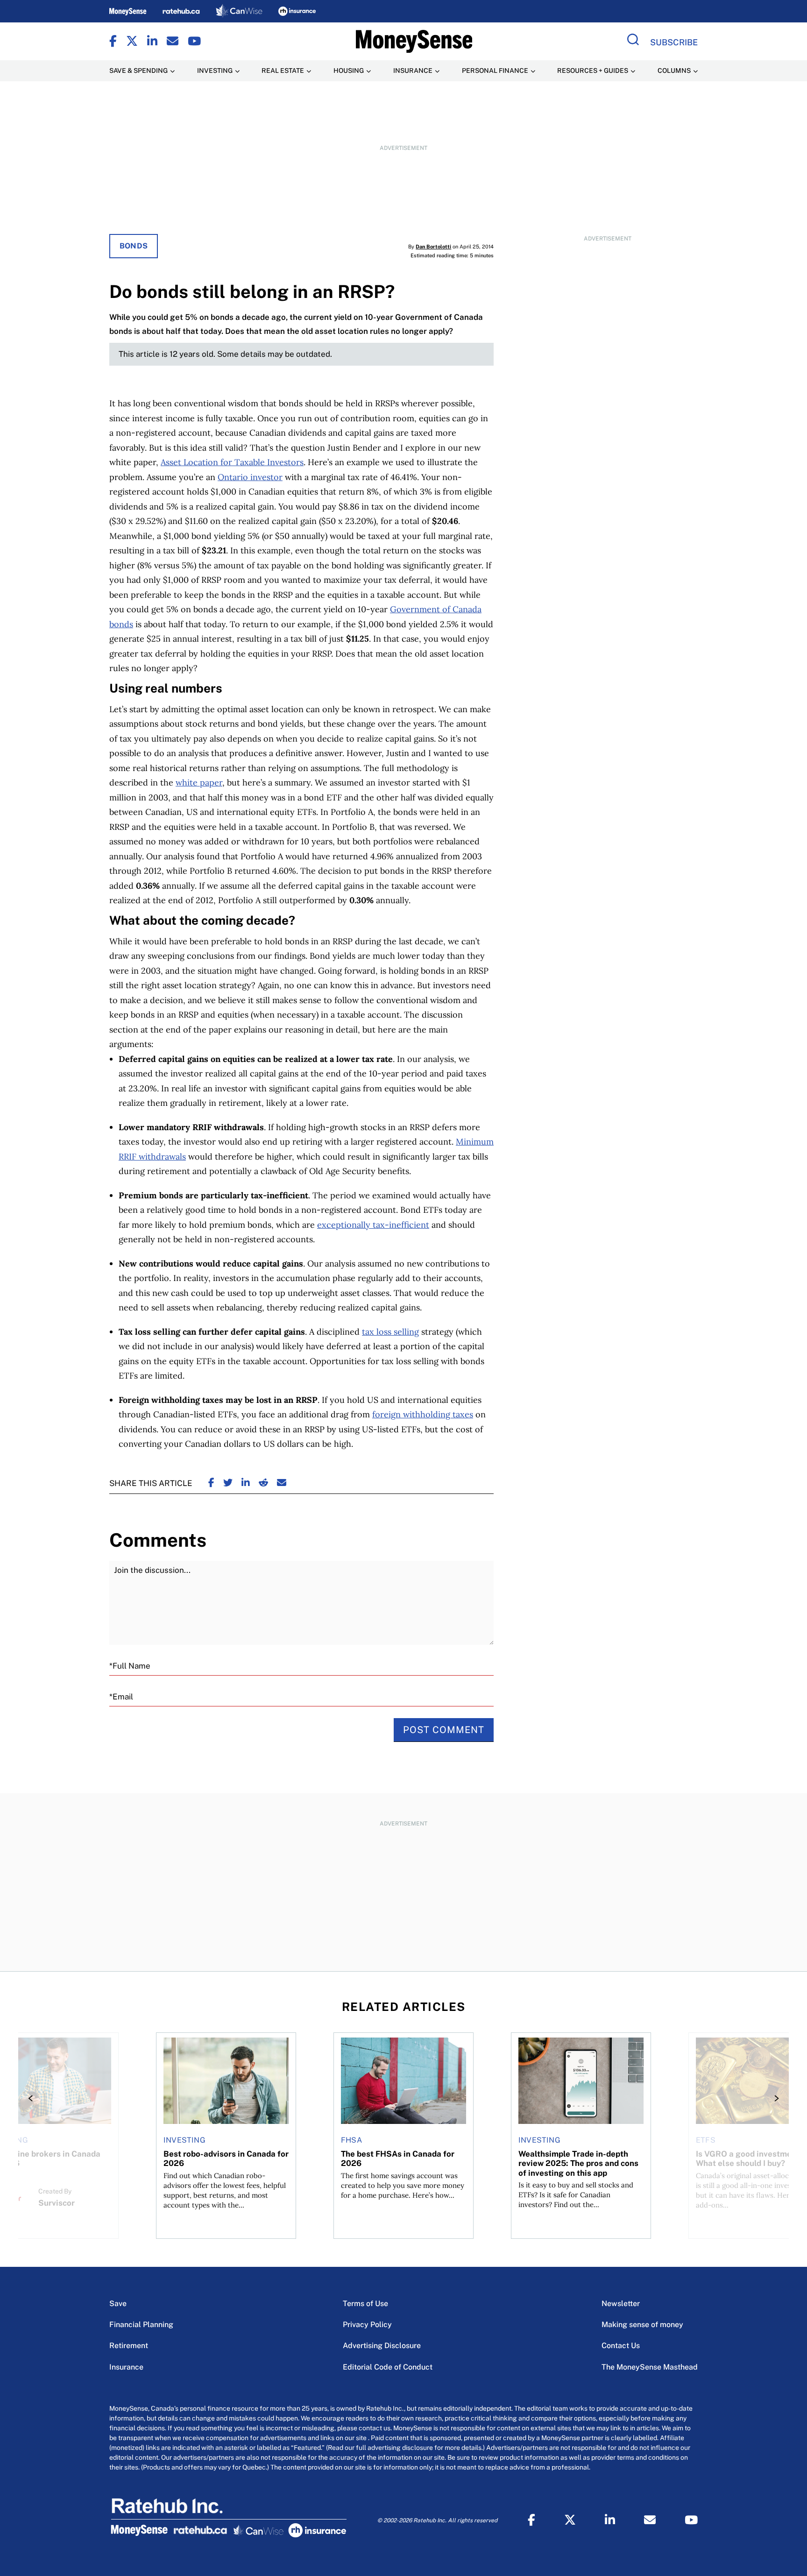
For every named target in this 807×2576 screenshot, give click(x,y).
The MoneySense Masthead (650, 2367)
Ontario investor (250, 477)
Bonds (134, 246)
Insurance (126, 2367)
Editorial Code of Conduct (388, 2367)
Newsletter (621, 2304)
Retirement (129, 2346)
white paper (199, 782)
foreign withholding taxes (423, 1414)
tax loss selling (390, 1332)
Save (118, 2304)
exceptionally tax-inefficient (373, 1225)
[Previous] (33, 2098)
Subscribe (674, 42)
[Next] (774, 2098)
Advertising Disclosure (382, 2346)
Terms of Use (365, 2304)
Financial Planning (141, 2325)
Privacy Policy (367, 2325)
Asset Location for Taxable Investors (232, 462)
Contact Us (621, 2346)
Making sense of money (642, 2325)
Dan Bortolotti (433, 247)
